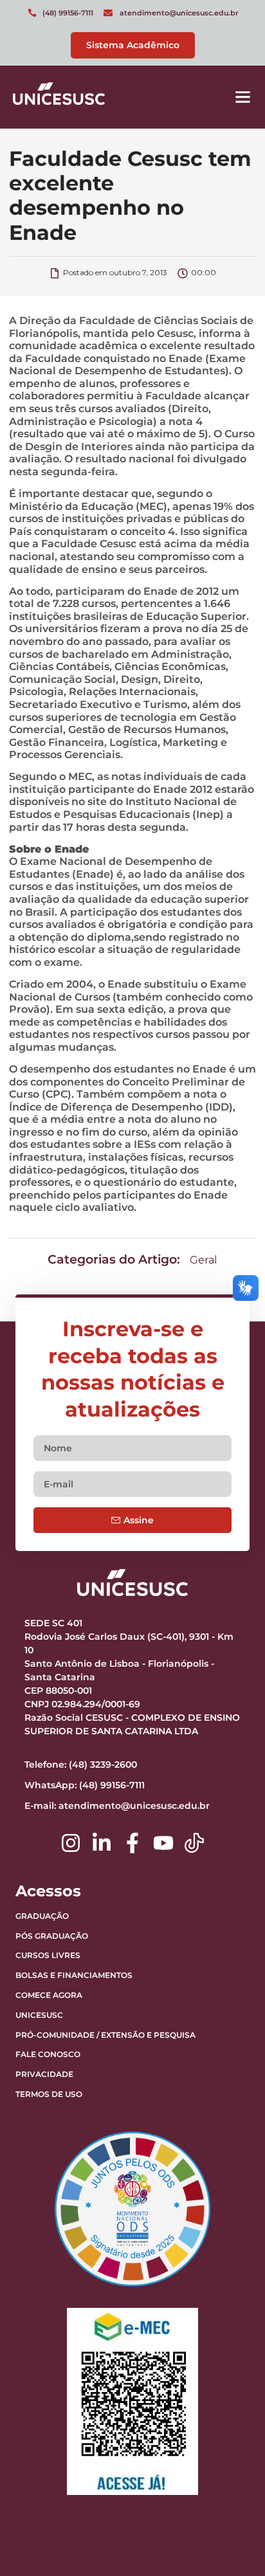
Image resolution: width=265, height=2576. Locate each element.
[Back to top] (223, 2486)
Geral (204, 1260)
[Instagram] (71, 1843)
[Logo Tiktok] (194, 1843)
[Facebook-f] (132, 1843)
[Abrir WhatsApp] (233, 2544)
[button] (243, 97)
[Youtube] (163, 1843)
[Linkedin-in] (102, 1843)
